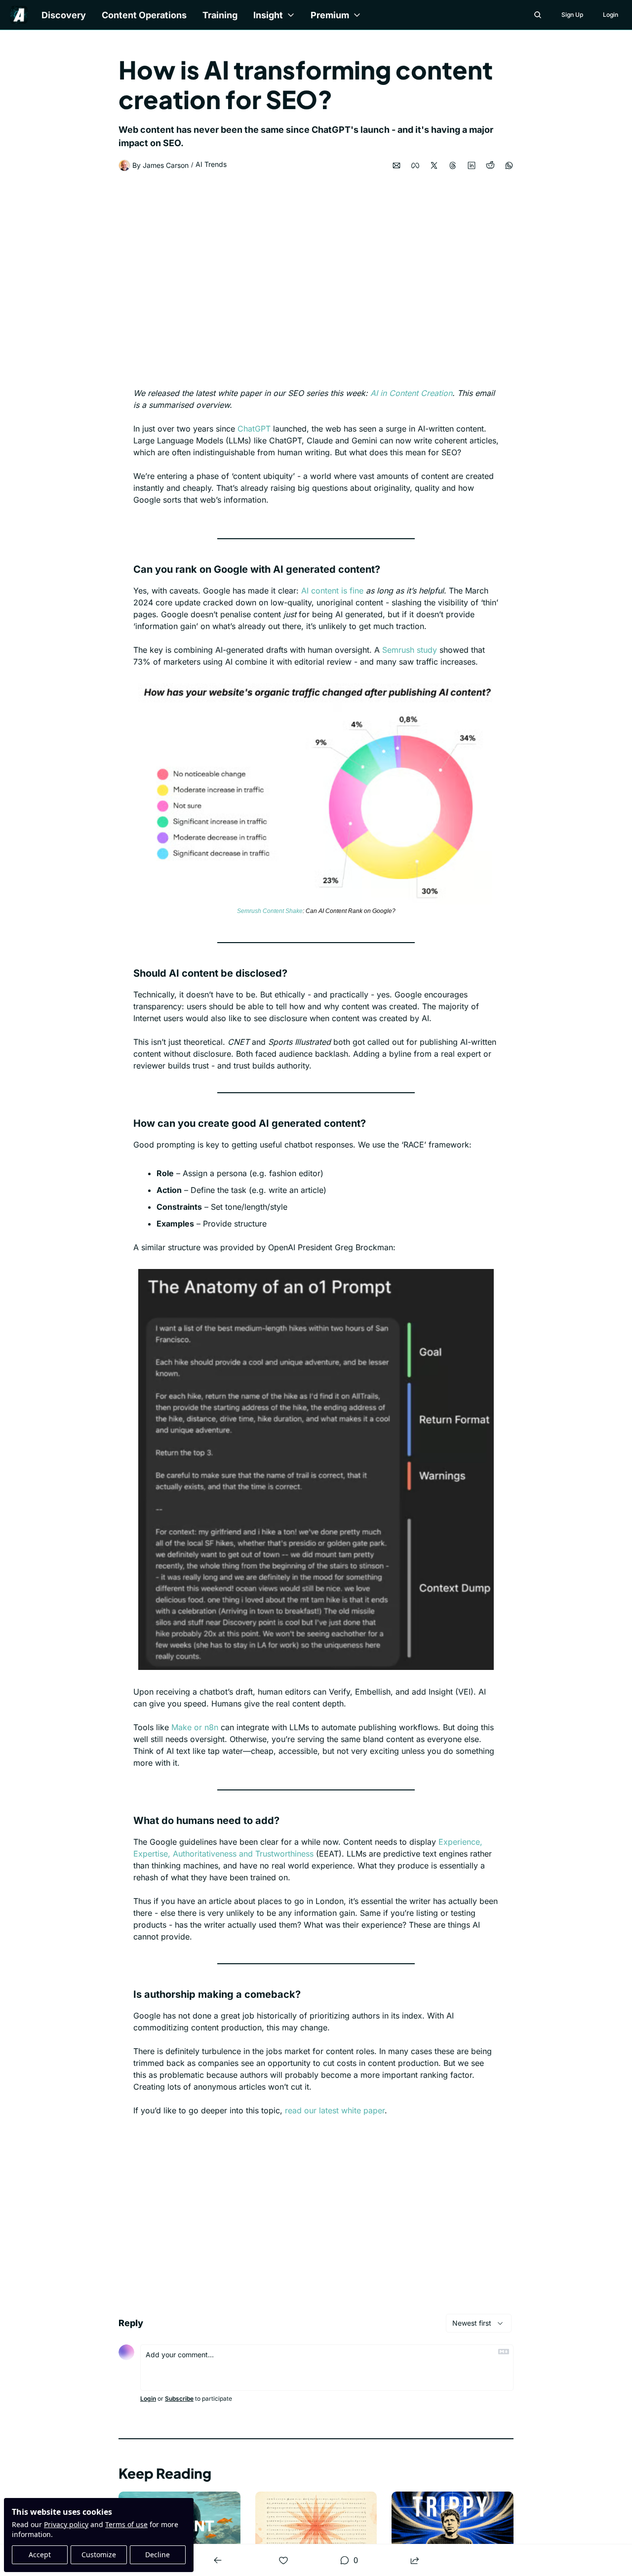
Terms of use (126, 2524)
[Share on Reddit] (490, 165)
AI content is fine (332, 591)
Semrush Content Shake (270, 911)
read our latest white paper (335, 2110)
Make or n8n (195, 1727)
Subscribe (179, 2398)
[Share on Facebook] (415, 165)
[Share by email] (396, 165)
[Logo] (19, 15)
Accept (40, 2555)
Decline (158, 2555)
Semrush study (410, 650)
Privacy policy (66, 2524)
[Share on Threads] (453, 165)
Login (148, 2398)
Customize (99, 2555)
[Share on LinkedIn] (472, 165)
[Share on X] (434, 165)
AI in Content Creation (411, 393)
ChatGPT (254, 429)
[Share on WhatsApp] (509, 165)
